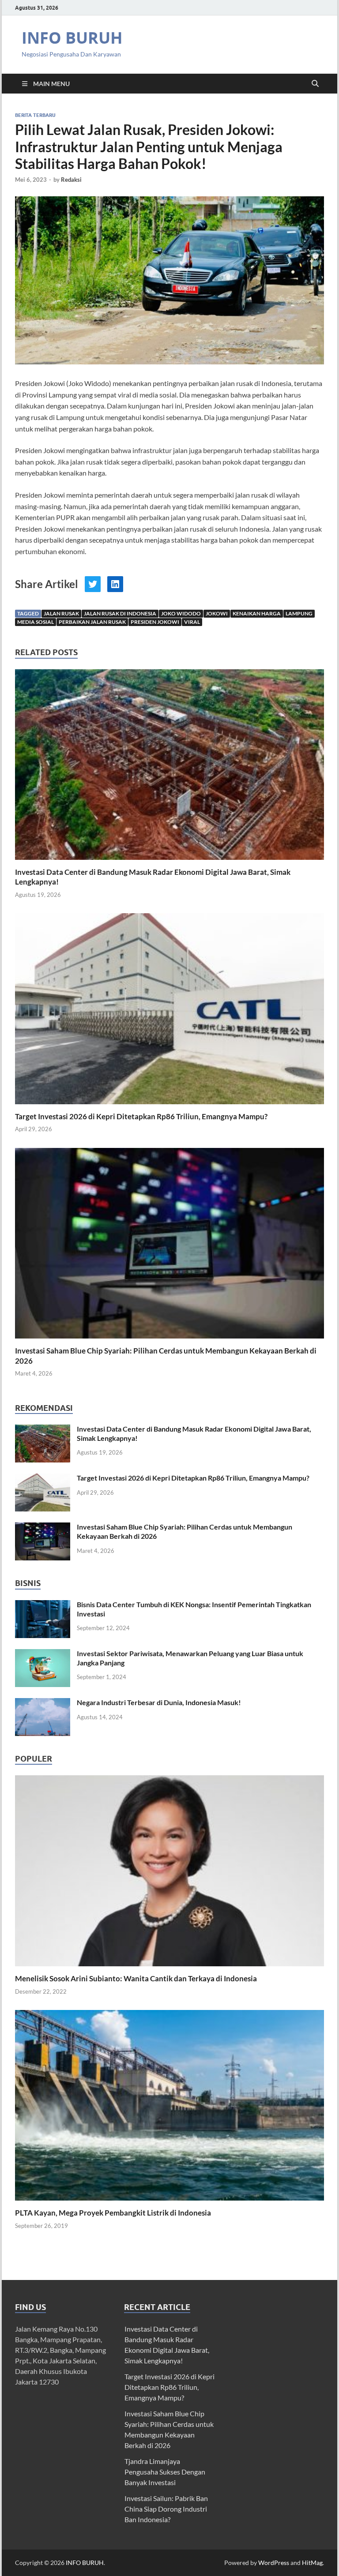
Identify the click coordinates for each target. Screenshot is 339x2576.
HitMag (312, 2563)
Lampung (299, 613)
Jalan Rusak (61, 613)
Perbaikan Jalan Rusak (92, 622)
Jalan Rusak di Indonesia (120, 613)
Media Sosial (36, 622)
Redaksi (71, 180)
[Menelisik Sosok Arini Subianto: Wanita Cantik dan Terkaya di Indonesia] (169, 1870)
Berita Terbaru (35, 115)
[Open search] (315, 84)
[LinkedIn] (115, 584)
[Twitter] (93, 584)
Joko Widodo (181, 613)
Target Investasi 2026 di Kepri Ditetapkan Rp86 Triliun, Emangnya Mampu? (141, 1116)
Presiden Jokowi (155, 622)
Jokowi (217, 613)
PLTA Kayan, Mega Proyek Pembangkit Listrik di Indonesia (113, 2213)
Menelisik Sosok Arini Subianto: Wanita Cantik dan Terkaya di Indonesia (136, 1978)
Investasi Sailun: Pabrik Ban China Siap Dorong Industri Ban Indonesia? (166, 2509)
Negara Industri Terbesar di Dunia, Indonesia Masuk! (159, 1702)
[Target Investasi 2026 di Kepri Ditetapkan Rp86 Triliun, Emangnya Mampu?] (169, 1011)
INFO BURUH (72, 38)
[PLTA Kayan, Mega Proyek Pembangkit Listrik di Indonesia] (169, 2104)
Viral (192, 622)
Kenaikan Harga (257, 613)
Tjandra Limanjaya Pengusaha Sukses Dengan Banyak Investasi (165, 2472)
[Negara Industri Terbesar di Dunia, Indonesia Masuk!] (43, 1703)
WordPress (274, 2563)
